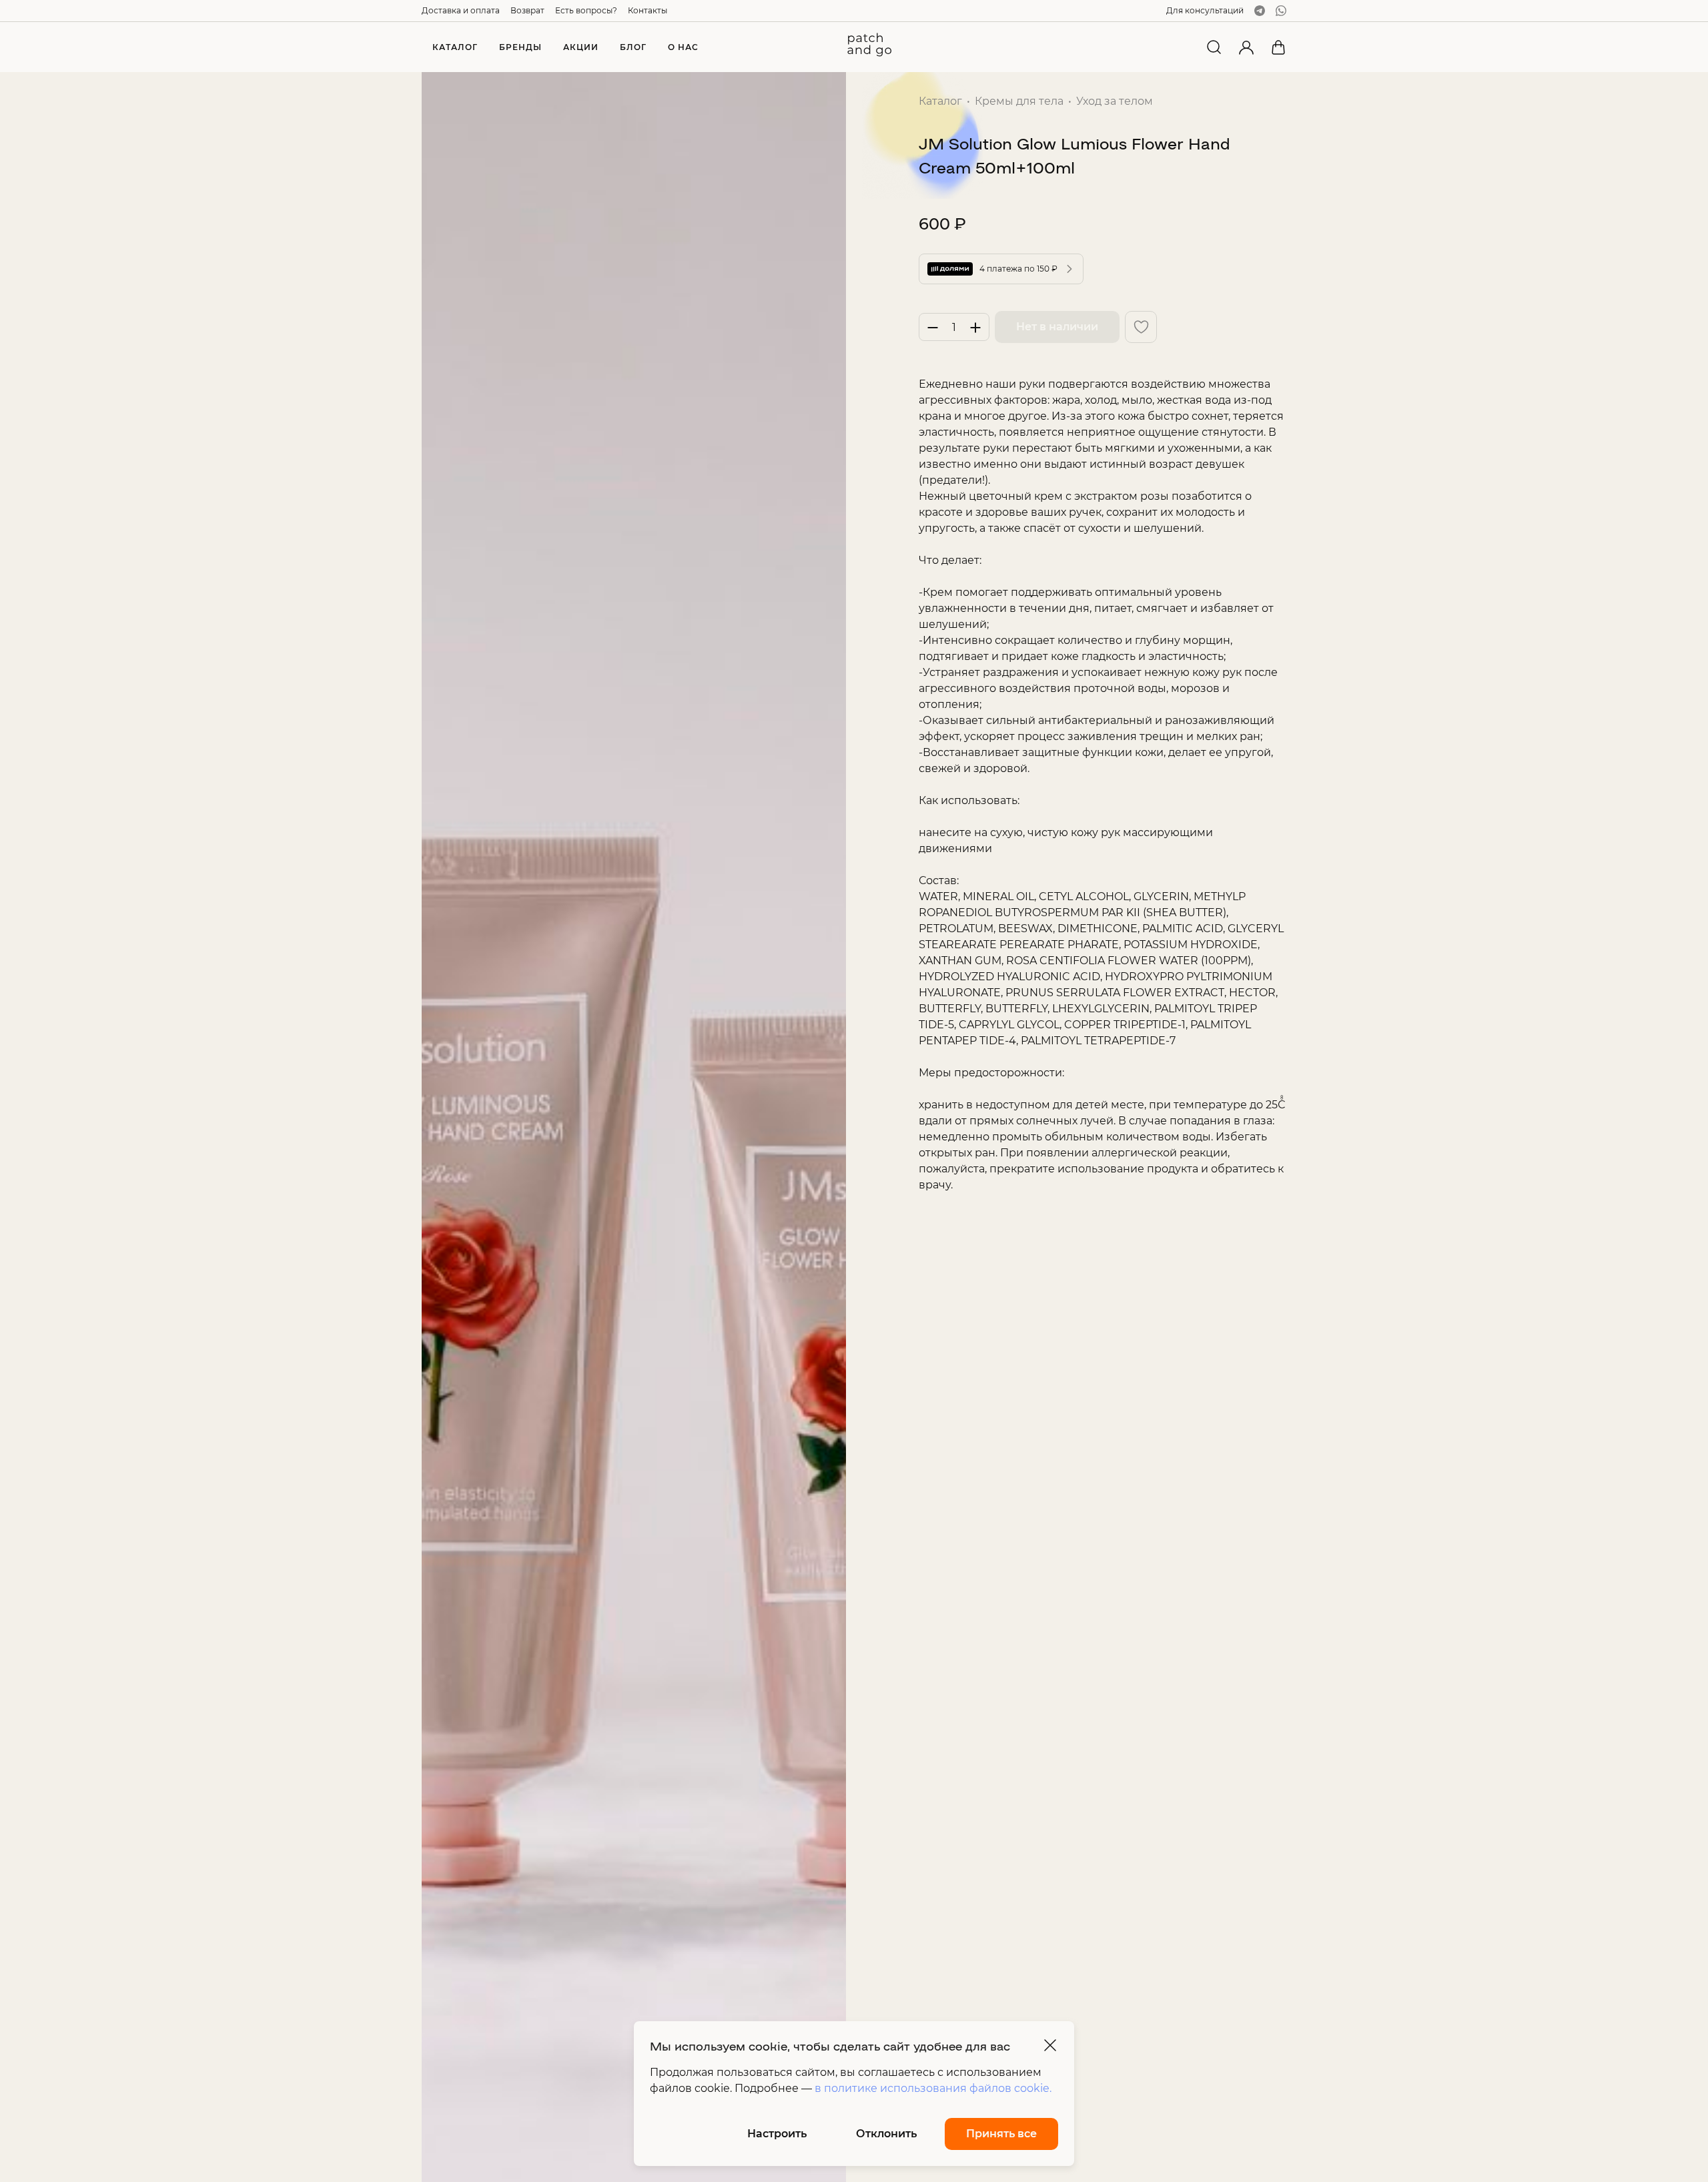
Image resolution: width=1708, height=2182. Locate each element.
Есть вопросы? (586, 10)
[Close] (1050, 2045)
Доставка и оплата (461, 10)
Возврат (527, 10)
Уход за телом (1115, 101)
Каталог (940, 101)
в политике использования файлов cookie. (933, 2088)
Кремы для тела (1019, 101)
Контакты (648, 10)
